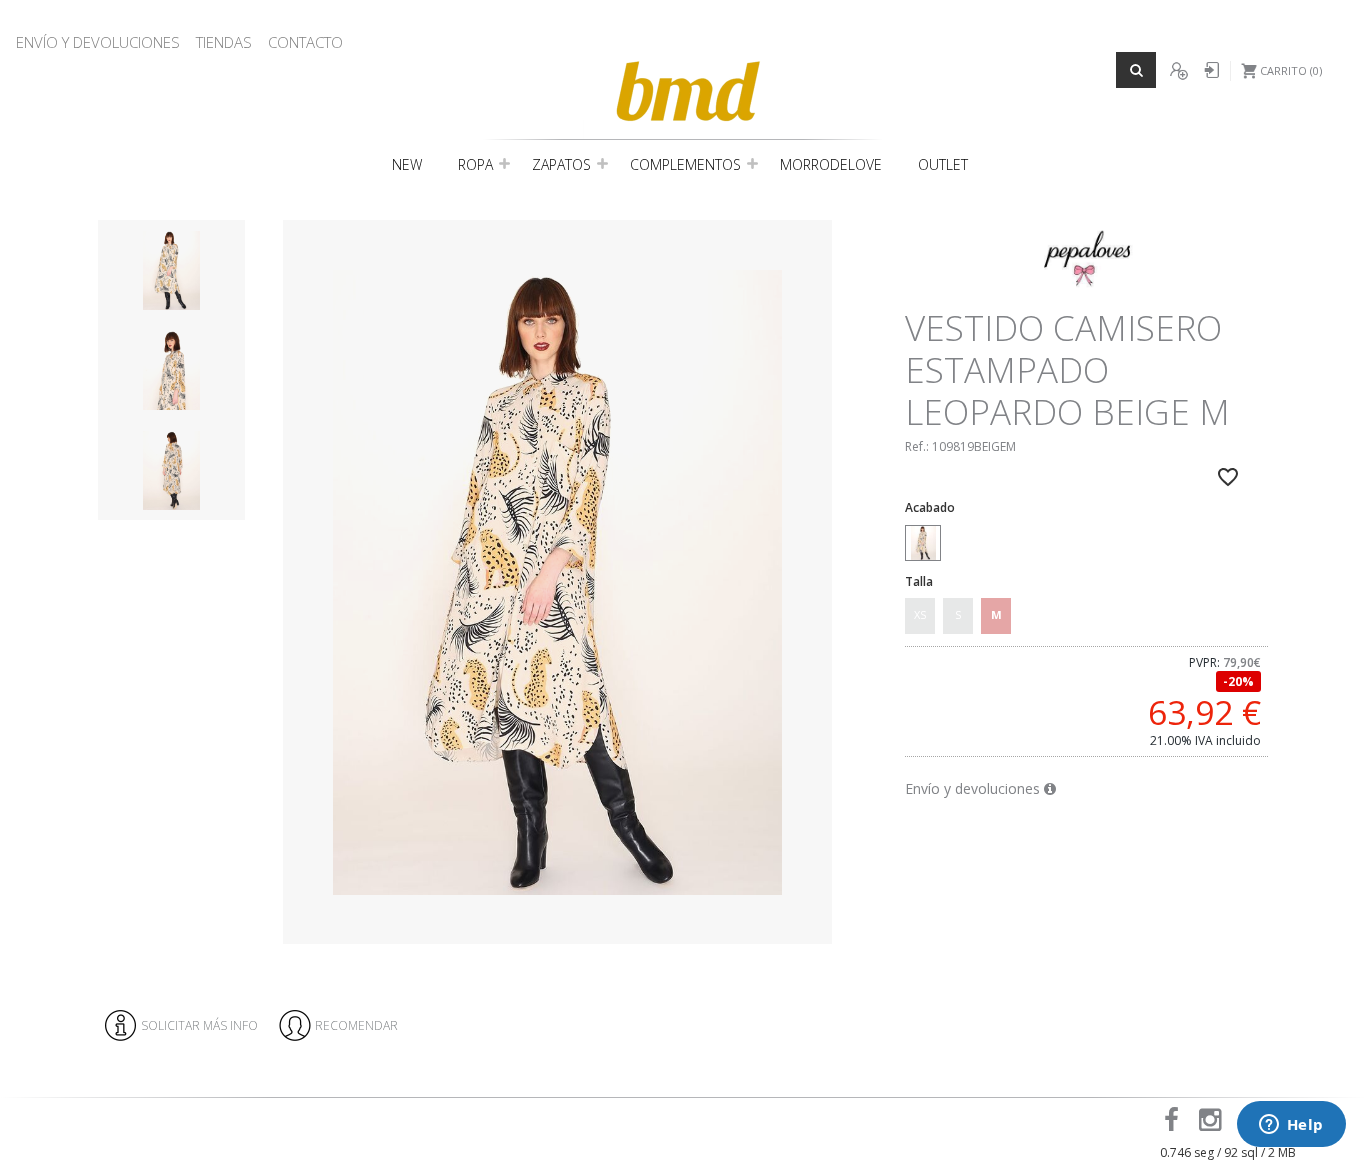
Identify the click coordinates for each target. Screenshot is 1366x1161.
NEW (407, 164)
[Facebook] (1175, 1124)
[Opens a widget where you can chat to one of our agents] (1291, 1126)
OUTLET (943, 164)
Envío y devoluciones (974, 788)
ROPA (475, 164)
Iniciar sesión (1209, 71)
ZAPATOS (561, 164)
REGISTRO (1178, 71)
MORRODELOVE (831, 164)
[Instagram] (1213, 1124)
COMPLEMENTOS (685, 164)
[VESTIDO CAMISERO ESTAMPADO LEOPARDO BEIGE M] (557, 582)
